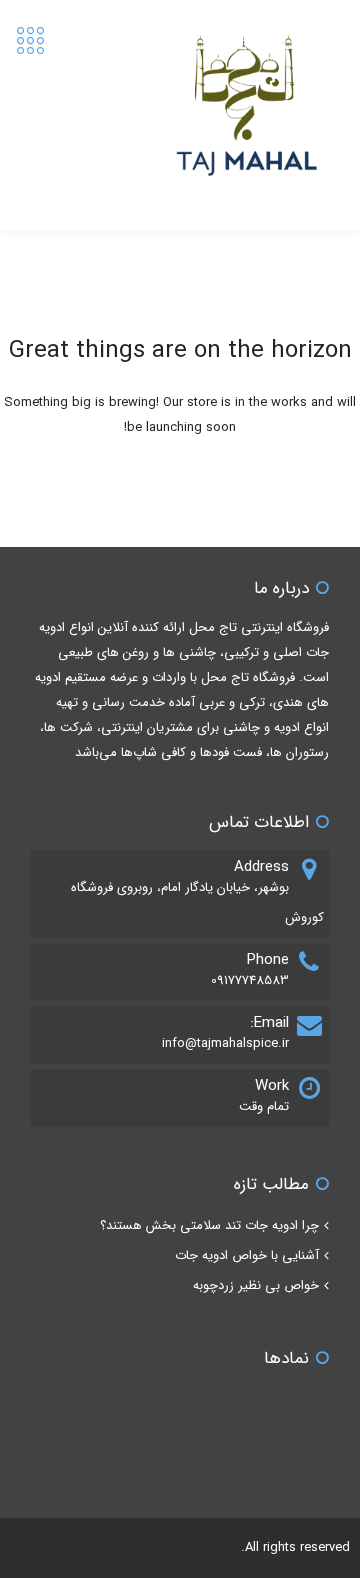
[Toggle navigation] (30, 42)
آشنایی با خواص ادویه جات (247, 1255)
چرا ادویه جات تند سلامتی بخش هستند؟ (209, 1225)
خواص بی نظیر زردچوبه (256, 1285)
